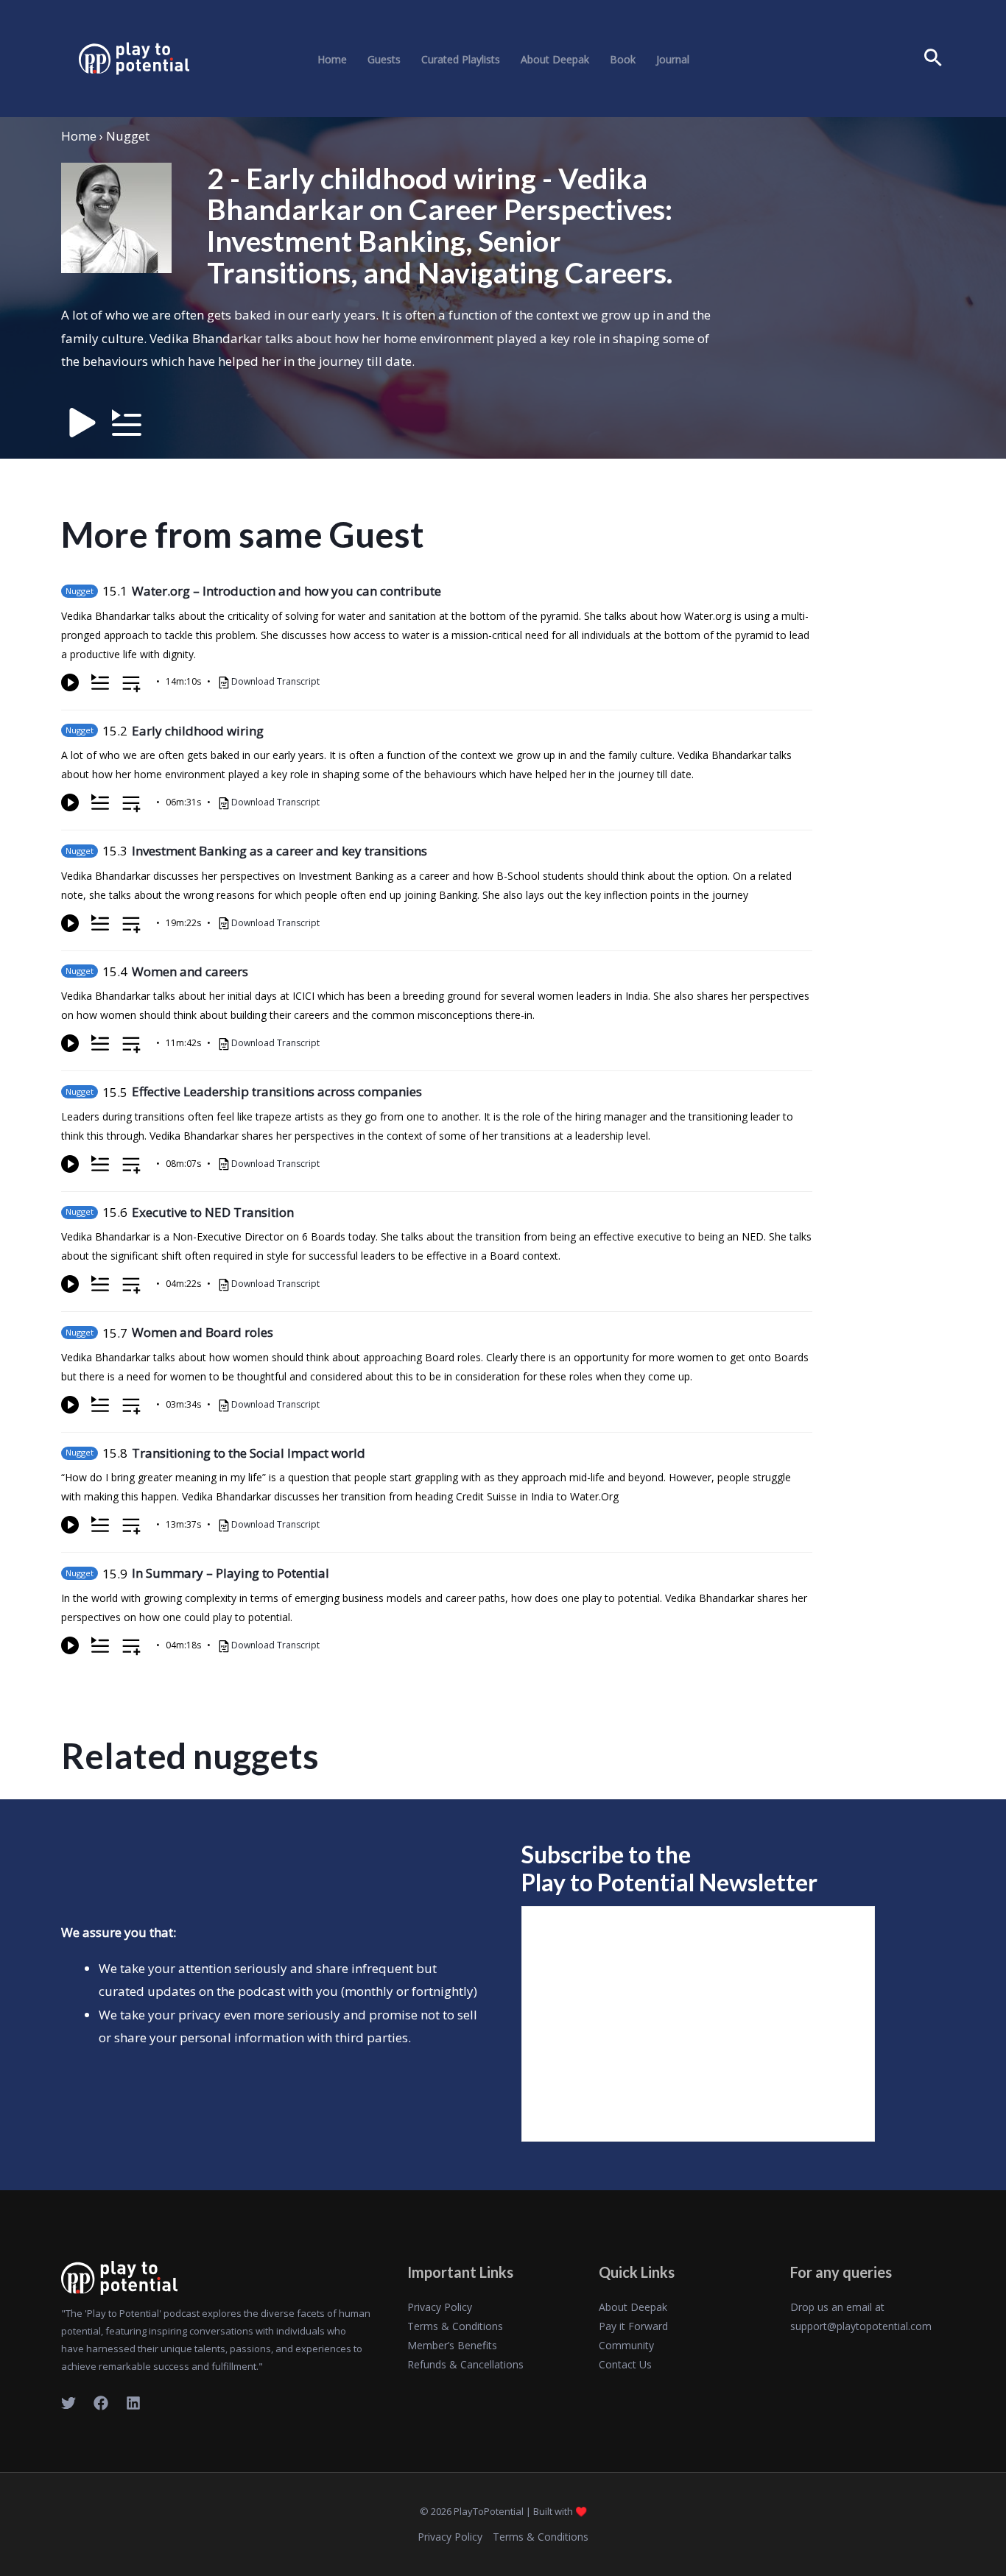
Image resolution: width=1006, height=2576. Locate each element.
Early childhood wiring (198, 731)
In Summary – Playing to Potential (231, 1573)
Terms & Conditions (455, 2326)
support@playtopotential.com (861, 2326)
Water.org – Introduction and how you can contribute (286, 591)
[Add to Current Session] (100, 682)
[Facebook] (101, 2403)
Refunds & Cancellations (465, 2364)
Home (332, 60)
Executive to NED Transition (213, 1212)
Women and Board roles (203, 1332)
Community (626, 2345)
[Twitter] (68, 2403)
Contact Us (625, 2364)
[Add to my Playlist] (131, 685)
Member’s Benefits (452, 2345)
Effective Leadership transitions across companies (277, 1091)
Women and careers (190, 971)
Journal (673, 60)
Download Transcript (275, 681)
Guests (384, 60)
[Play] (70, 682)
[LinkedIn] (133, 2403)
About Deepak (555, 60)
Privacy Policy (440, 2307)
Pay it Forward (633, 2326)
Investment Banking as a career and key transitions (279, 851)
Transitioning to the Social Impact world (249, 1453)
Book (623, 60)
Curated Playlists (461, 60)
